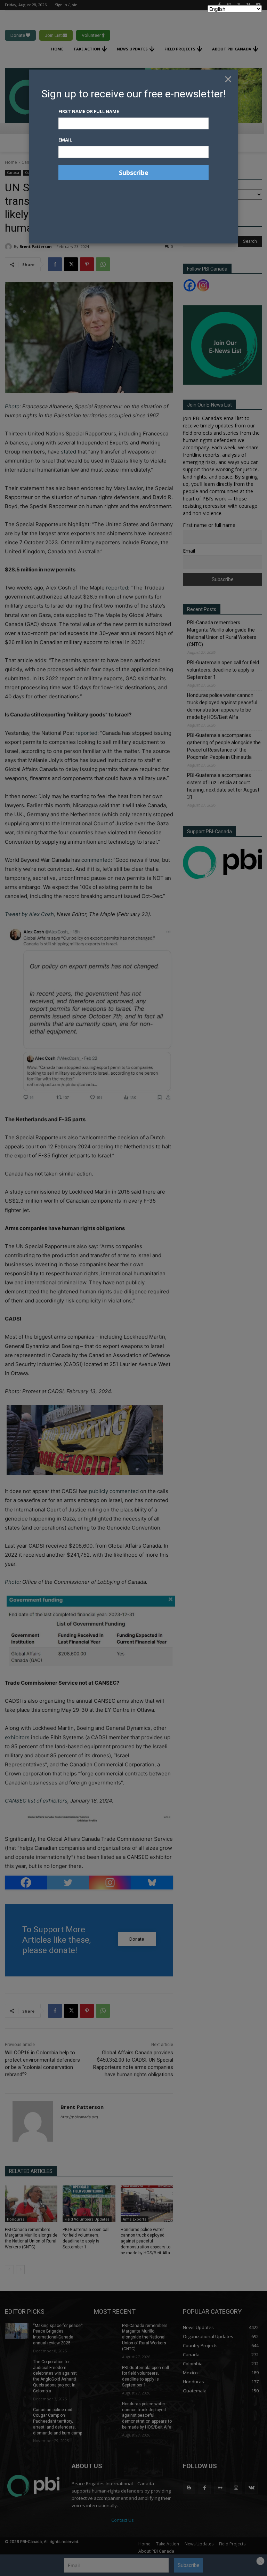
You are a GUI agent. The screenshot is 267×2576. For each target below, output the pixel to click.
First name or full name (89, 111)
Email (65, 140)
